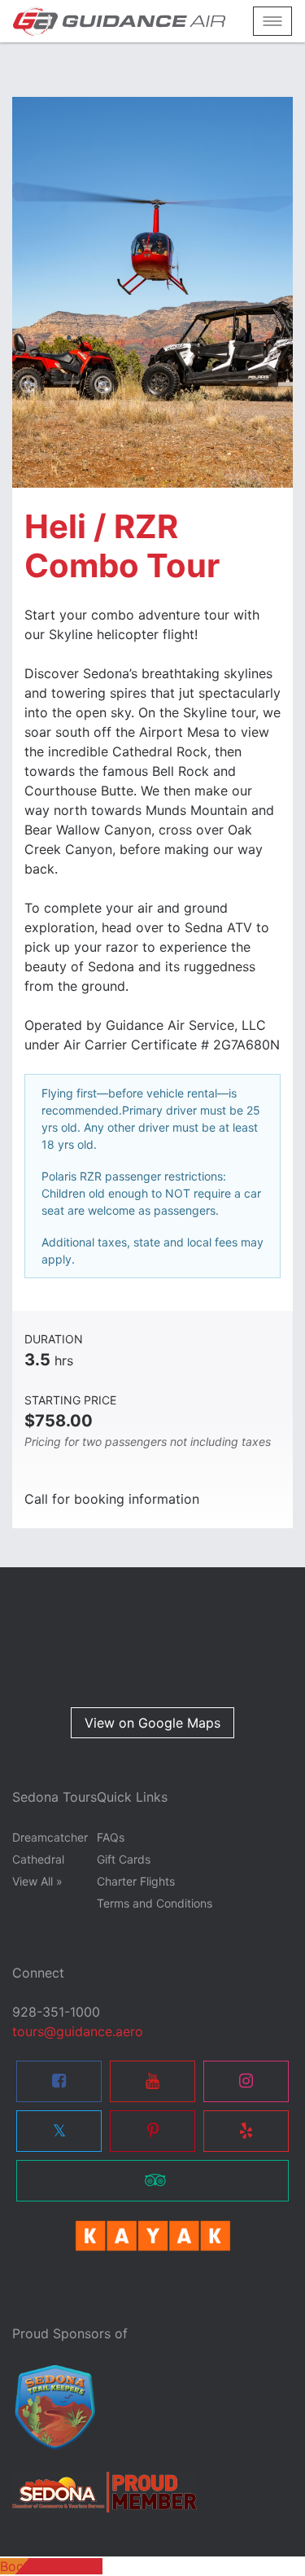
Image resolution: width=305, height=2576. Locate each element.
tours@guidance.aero (78, 2031)
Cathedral (38, 1859)
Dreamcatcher (50, 1837)
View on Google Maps (152, 1723)
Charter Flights (136, 1881)
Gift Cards (124, 1859)
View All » (37, 1881)
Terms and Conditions (155, 1903)
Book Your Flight (51, 2566)
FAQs (111, 1837)
